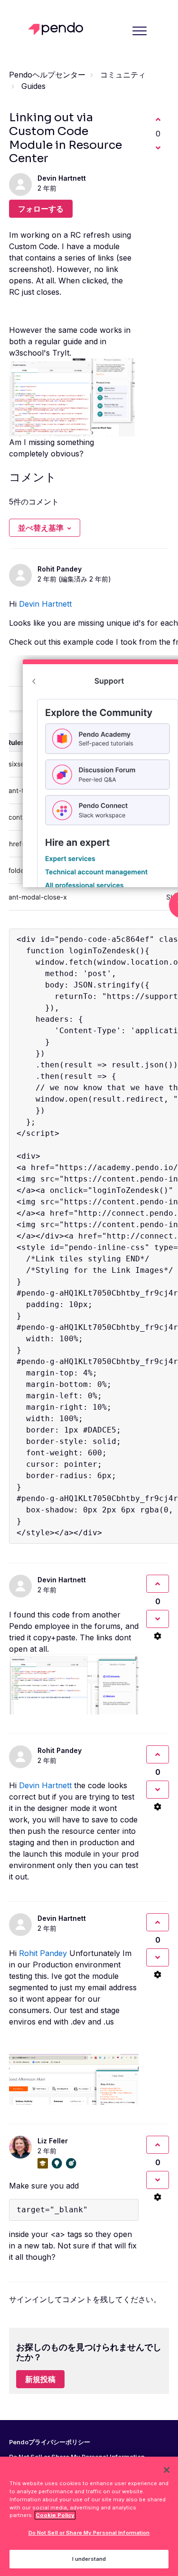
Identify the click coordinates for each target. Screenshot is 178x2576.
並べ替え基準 (41, 528)
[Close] (167, 2470)
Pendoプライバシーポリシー (50, 2442)
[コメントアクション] (158, 1636)
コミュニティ (123, 75)
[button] (139, 31)
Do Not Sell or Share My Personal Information (89, 2533)
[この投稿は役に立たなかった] (158, 148)
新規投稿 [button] (40, 2379)
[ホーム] (58, 29)
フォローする (41, 209)
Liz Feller (53, 2141)
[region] (89, 2516)
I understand (89, 2559)
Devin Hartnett (62, 178)
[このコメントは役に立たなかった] (158, 1619)
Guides (33, 86)
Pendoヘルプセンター (47, 75)
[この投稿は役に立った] (158, 119)
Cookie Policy (55, 2515)
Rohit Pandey (60, 569)
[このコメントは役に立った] (158, 1584)
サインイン (28, 2299)
